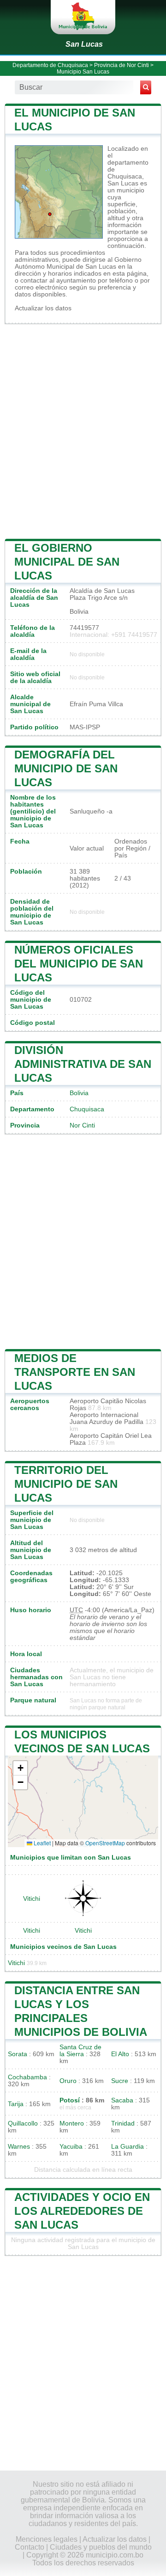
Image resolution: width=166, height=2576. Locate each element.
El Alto (120, 2054)
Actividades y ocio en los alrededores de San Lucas (82, 2211)
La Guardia (127, 2147)
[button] (20, 1768)
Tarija (16, 2104)
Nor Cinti (82, 1125)
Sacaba (122, 2100)
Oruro (68, 2081)
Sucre (120, 2081)
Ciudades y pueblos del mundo (101, 2547)
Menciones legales (47, 2539)
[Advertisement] (83, 431)
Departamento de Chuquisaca (50, 65)
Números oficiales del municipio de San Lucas (79, 964)
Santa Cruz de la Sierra (80, 2051)
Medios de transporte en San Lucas (75, 1372)
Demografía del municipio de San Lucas (66, 768)
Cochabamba (27, 2077)
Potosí (70, 2100)
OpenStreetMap (105, 1843)
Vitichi (32, 1899)
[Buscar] (146, 87)
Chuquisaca (87, 1109)
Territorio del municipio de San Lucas (66, 1484)
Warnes (19, 2147)
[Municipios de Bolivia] (83, 17)
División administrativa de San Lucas (83, 1064)
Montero (72, 2123)
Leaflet (41, 1843)
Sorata (18, 2054)
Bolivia (79, 1093)
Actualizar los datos (43, 308)
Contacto (30, 2547)
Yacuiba (71, 2147)
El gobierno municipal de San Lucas (67, 562)
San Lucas (84, 44)
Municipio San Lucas (83, 72)
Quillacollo (23, 2123)
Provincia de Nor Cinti (122, 65)
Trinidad (123, 2123)
